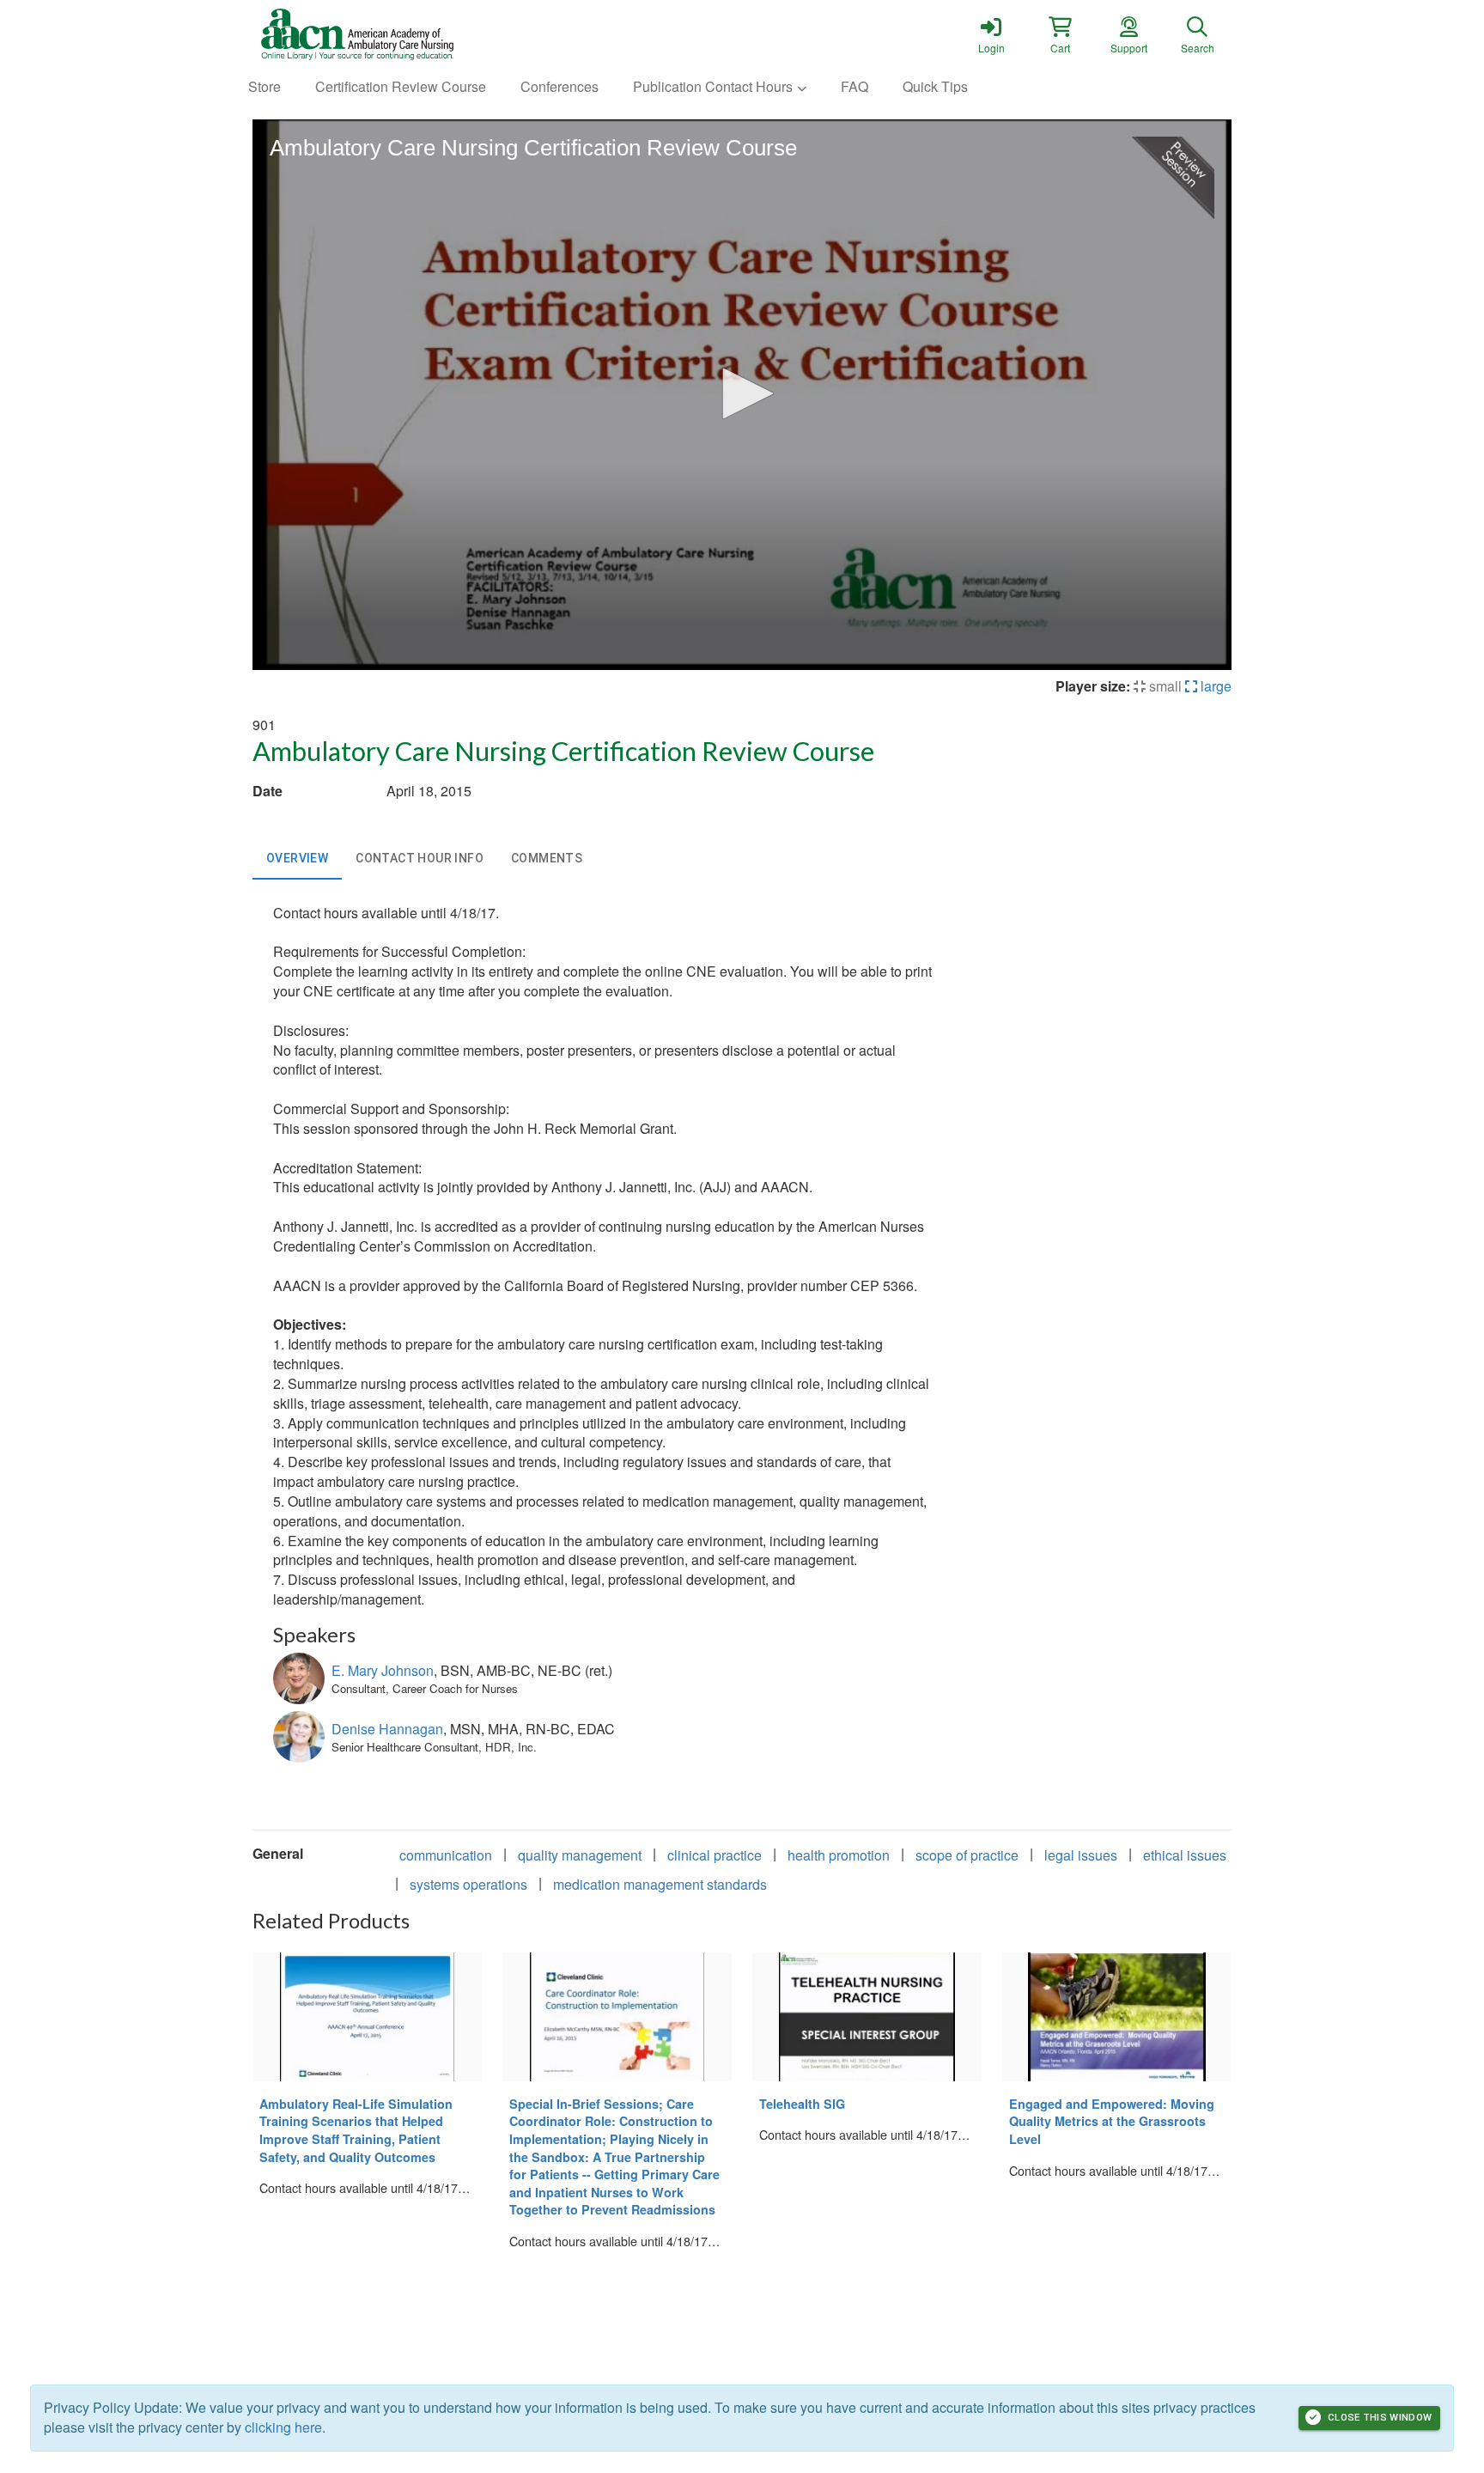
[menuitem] (265, 87)
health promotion (839, 1855)
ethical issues (1185, 1855)
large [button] (1214, 686)
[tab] (297, 859)
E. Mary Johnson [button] (383, 1670)
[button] (1060, 34)
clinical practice (715, 1855)
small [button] (1164, 686)
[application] (742, 395)
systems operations (468, 1884)
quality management (580, 1855)
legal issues (1081, 1855)
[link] (991, 34)
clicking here (283, 2427)
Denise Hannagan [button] (387, 1729)
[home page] (416, 34)
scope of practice (967, 1855)
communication (446, 1855)
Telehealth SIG (802, 2104)
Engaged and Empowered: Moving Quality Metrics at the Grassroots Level (1112, 2121)
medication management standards (660, 1884)
